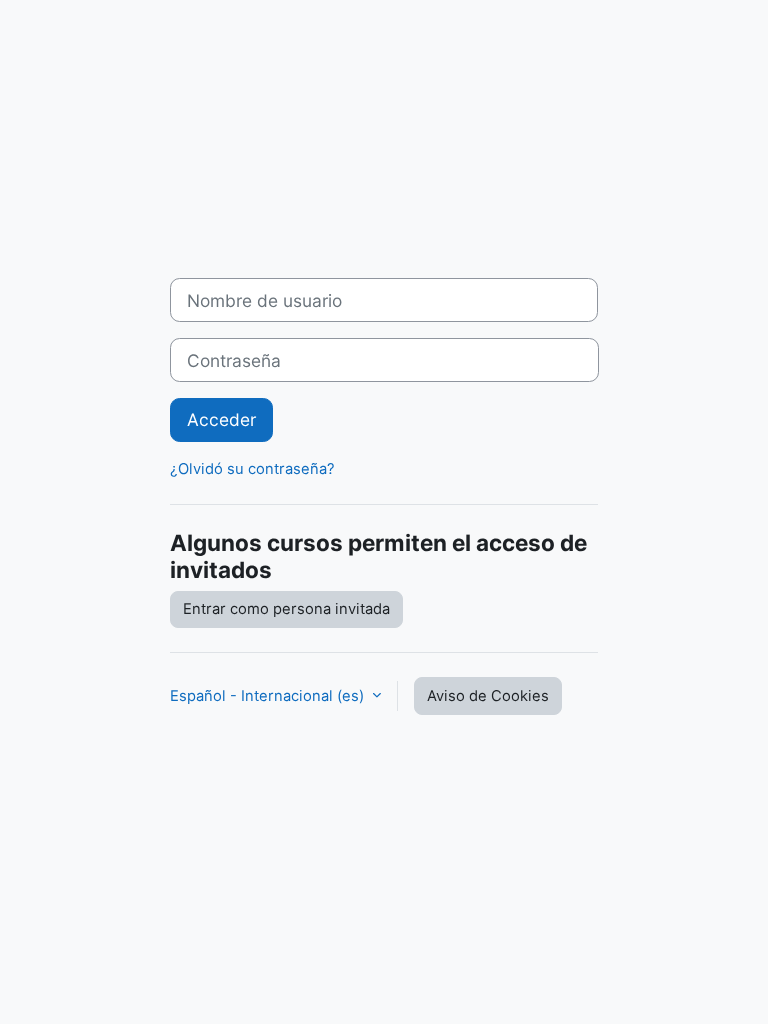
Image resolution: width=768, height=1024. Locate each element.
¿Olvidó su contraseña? (252, 469)
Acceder (221, 419)
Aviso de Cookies (488, 696)
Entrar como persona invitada (286, 609)
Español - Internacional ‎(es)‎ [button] (269, 696)
